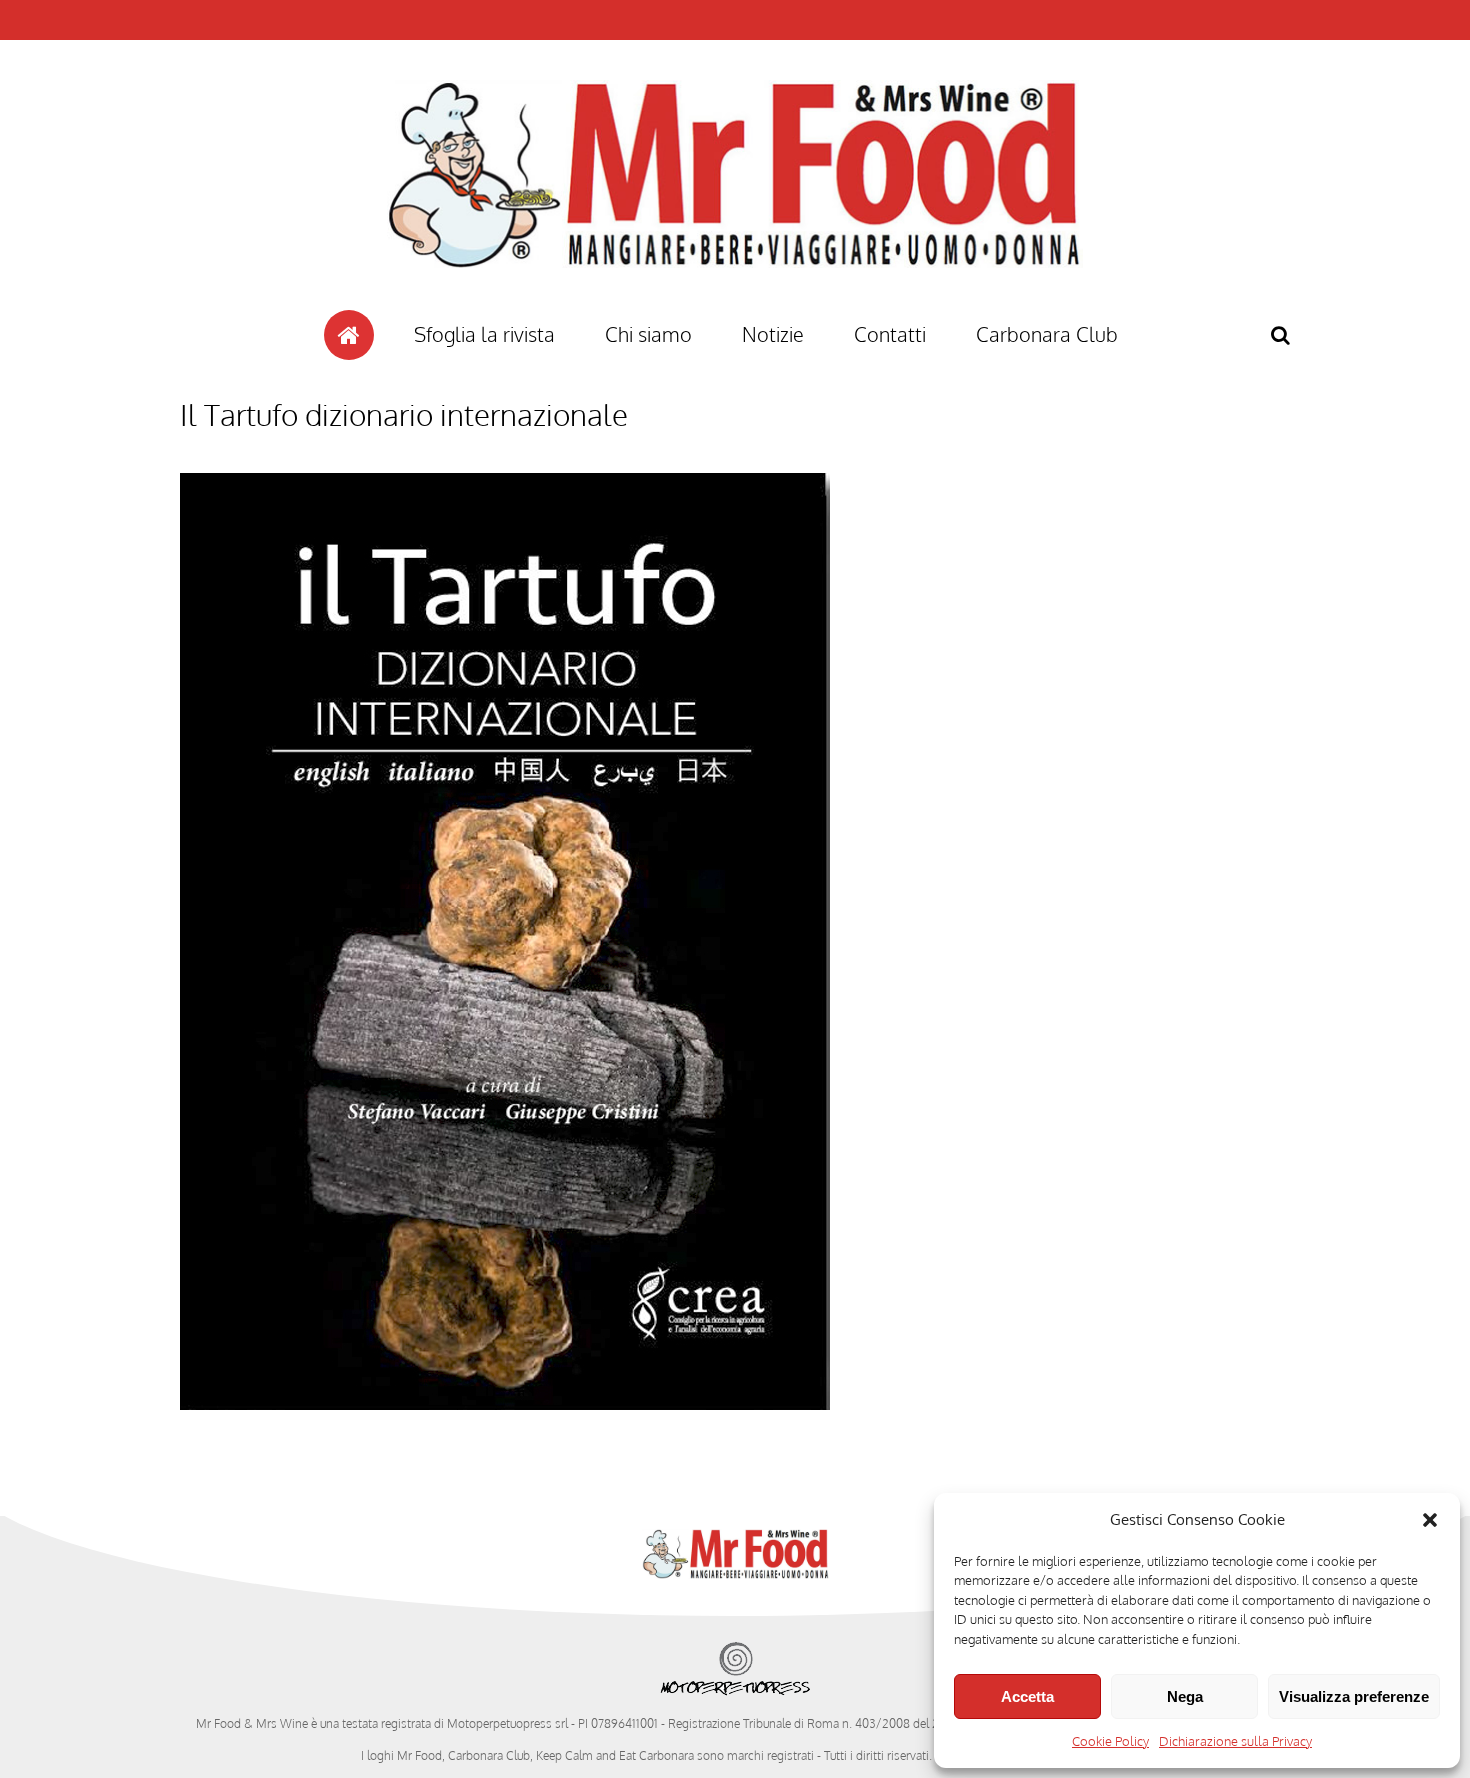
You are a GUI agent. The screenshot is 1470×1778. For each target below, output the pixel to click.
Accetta (1027, 1696)
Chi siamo (648, 334)
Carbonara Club (1047, 334)
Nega (1185, 1696)
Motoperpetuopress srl (507, 1723)
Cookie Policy (1110, 1741)
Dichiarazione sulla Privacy (1235, 1741)
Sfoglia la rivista (484, 334)
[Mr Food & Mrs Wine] (735, 303)
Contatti (890, 334)
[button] (1430, 1520)
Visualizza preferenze (1354, 1696)
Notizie (773, 334)
